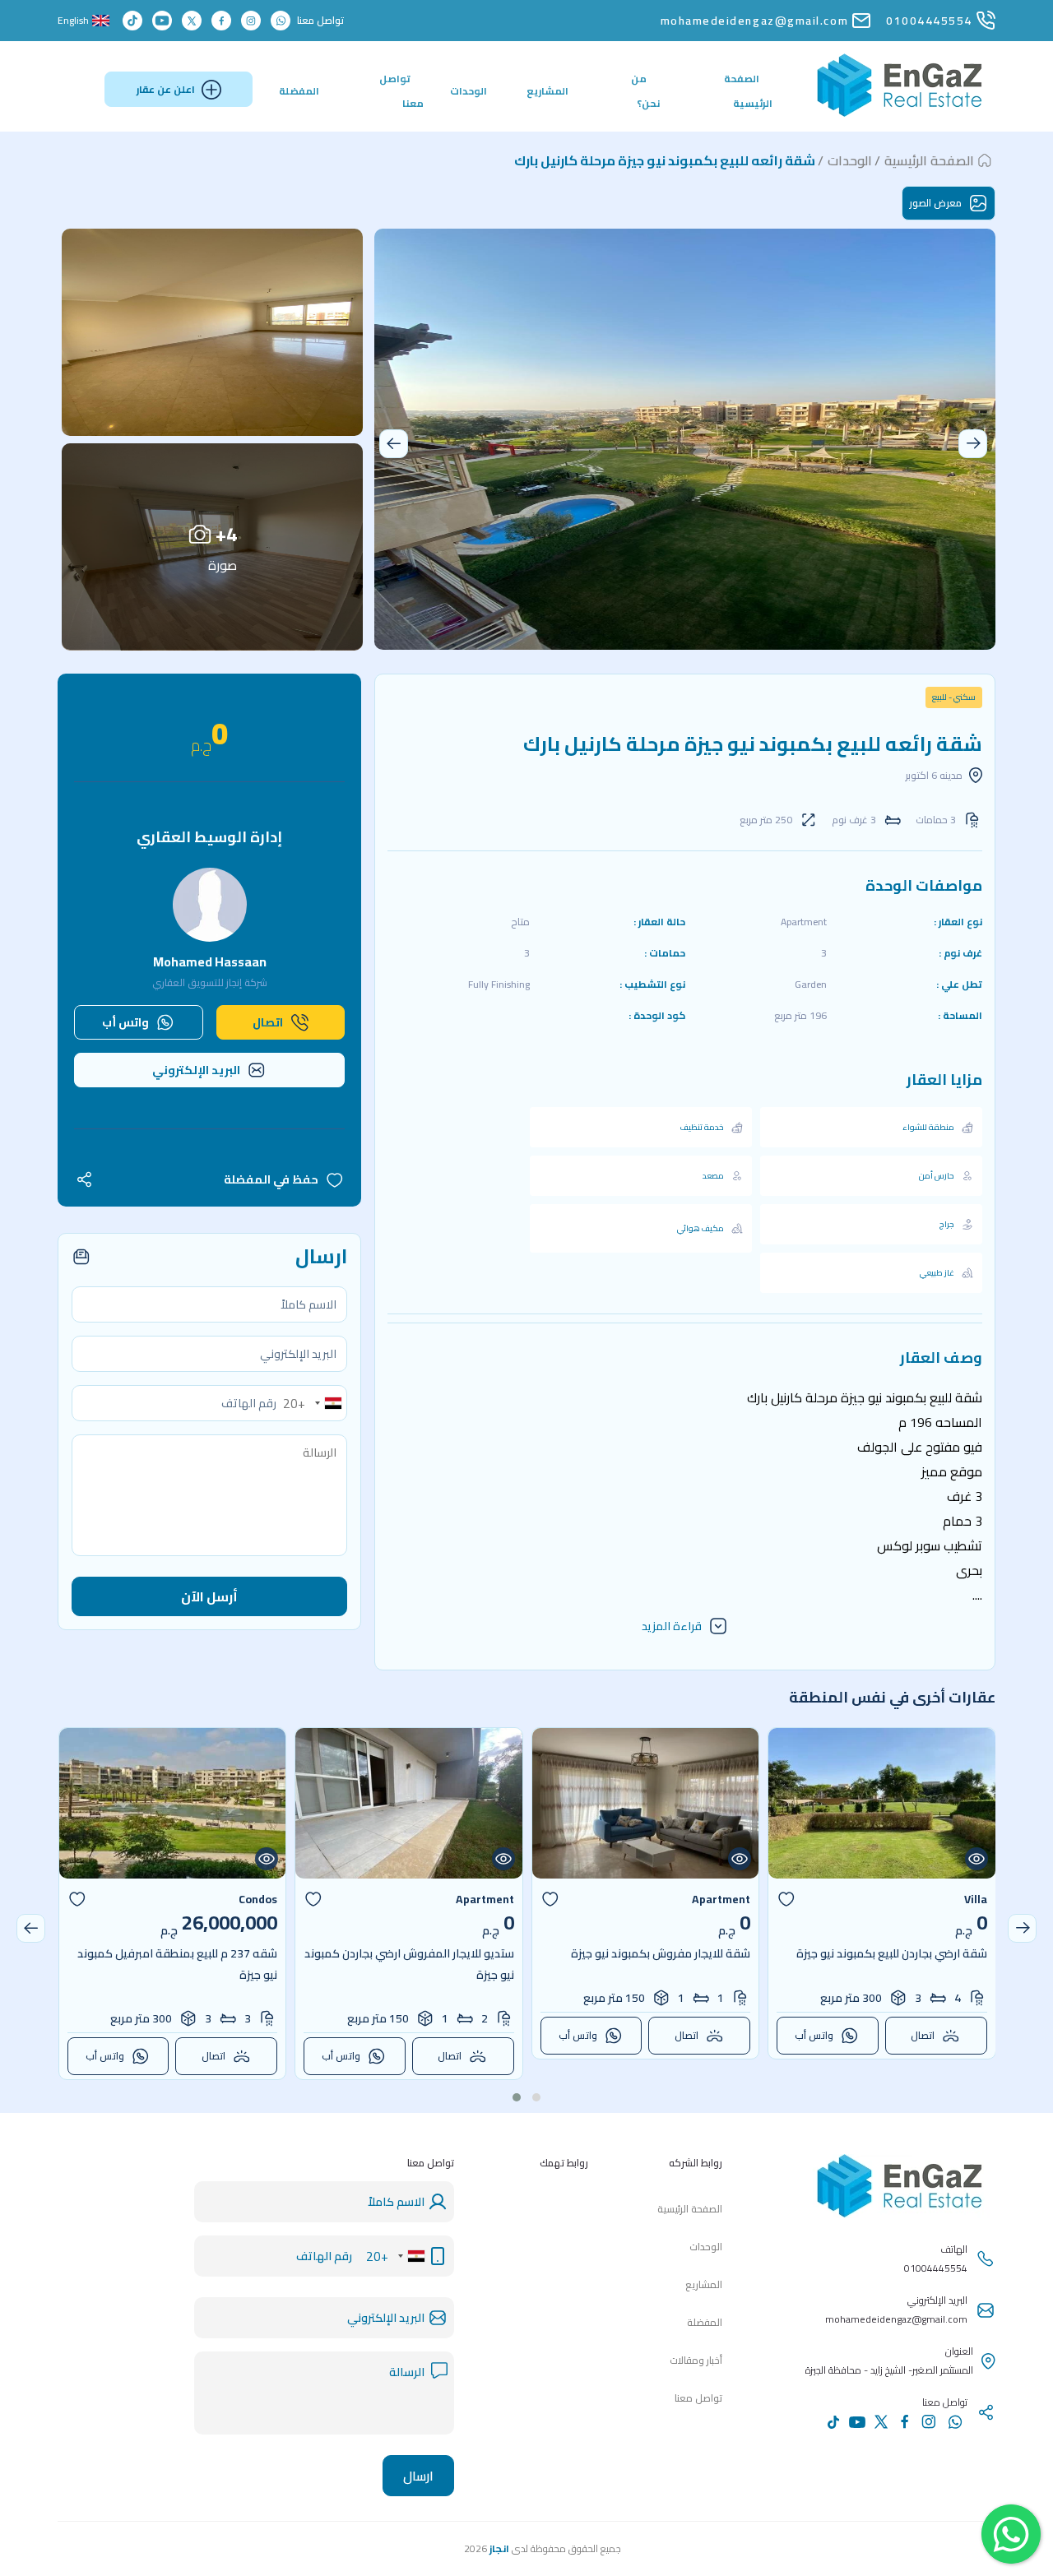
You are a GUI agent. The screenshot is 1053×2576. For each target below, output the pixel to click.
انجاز (499, 2548)
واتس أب (125, 1022)
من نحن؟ (645, 91)
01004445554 (929, 21)
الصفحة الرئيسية (748, 91)
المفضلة (299, 91)
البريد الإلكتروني (196, 1070)
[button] (394, 444)
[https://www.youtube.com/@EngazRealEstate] (162, 21)
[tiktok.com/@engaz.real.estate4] (132, 21)
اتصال (268, 1022)
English (73, 21)
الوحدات (469, 91)
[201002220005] (281, 21)
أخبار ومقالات (696, 2360)
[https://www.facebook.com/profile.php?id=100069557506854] (221, 21)
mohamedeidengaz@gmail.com (755, 21)
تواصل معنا (401, 91)
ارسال (418, 2476)
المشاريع (547, 91)
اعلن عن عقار (166, 89)
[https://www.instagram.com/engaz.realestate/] (251, 21)
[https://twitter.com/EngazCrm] (192, 21)
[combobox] (315, 1403)
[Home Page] (901, 113)
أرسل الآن (209, 1596)
